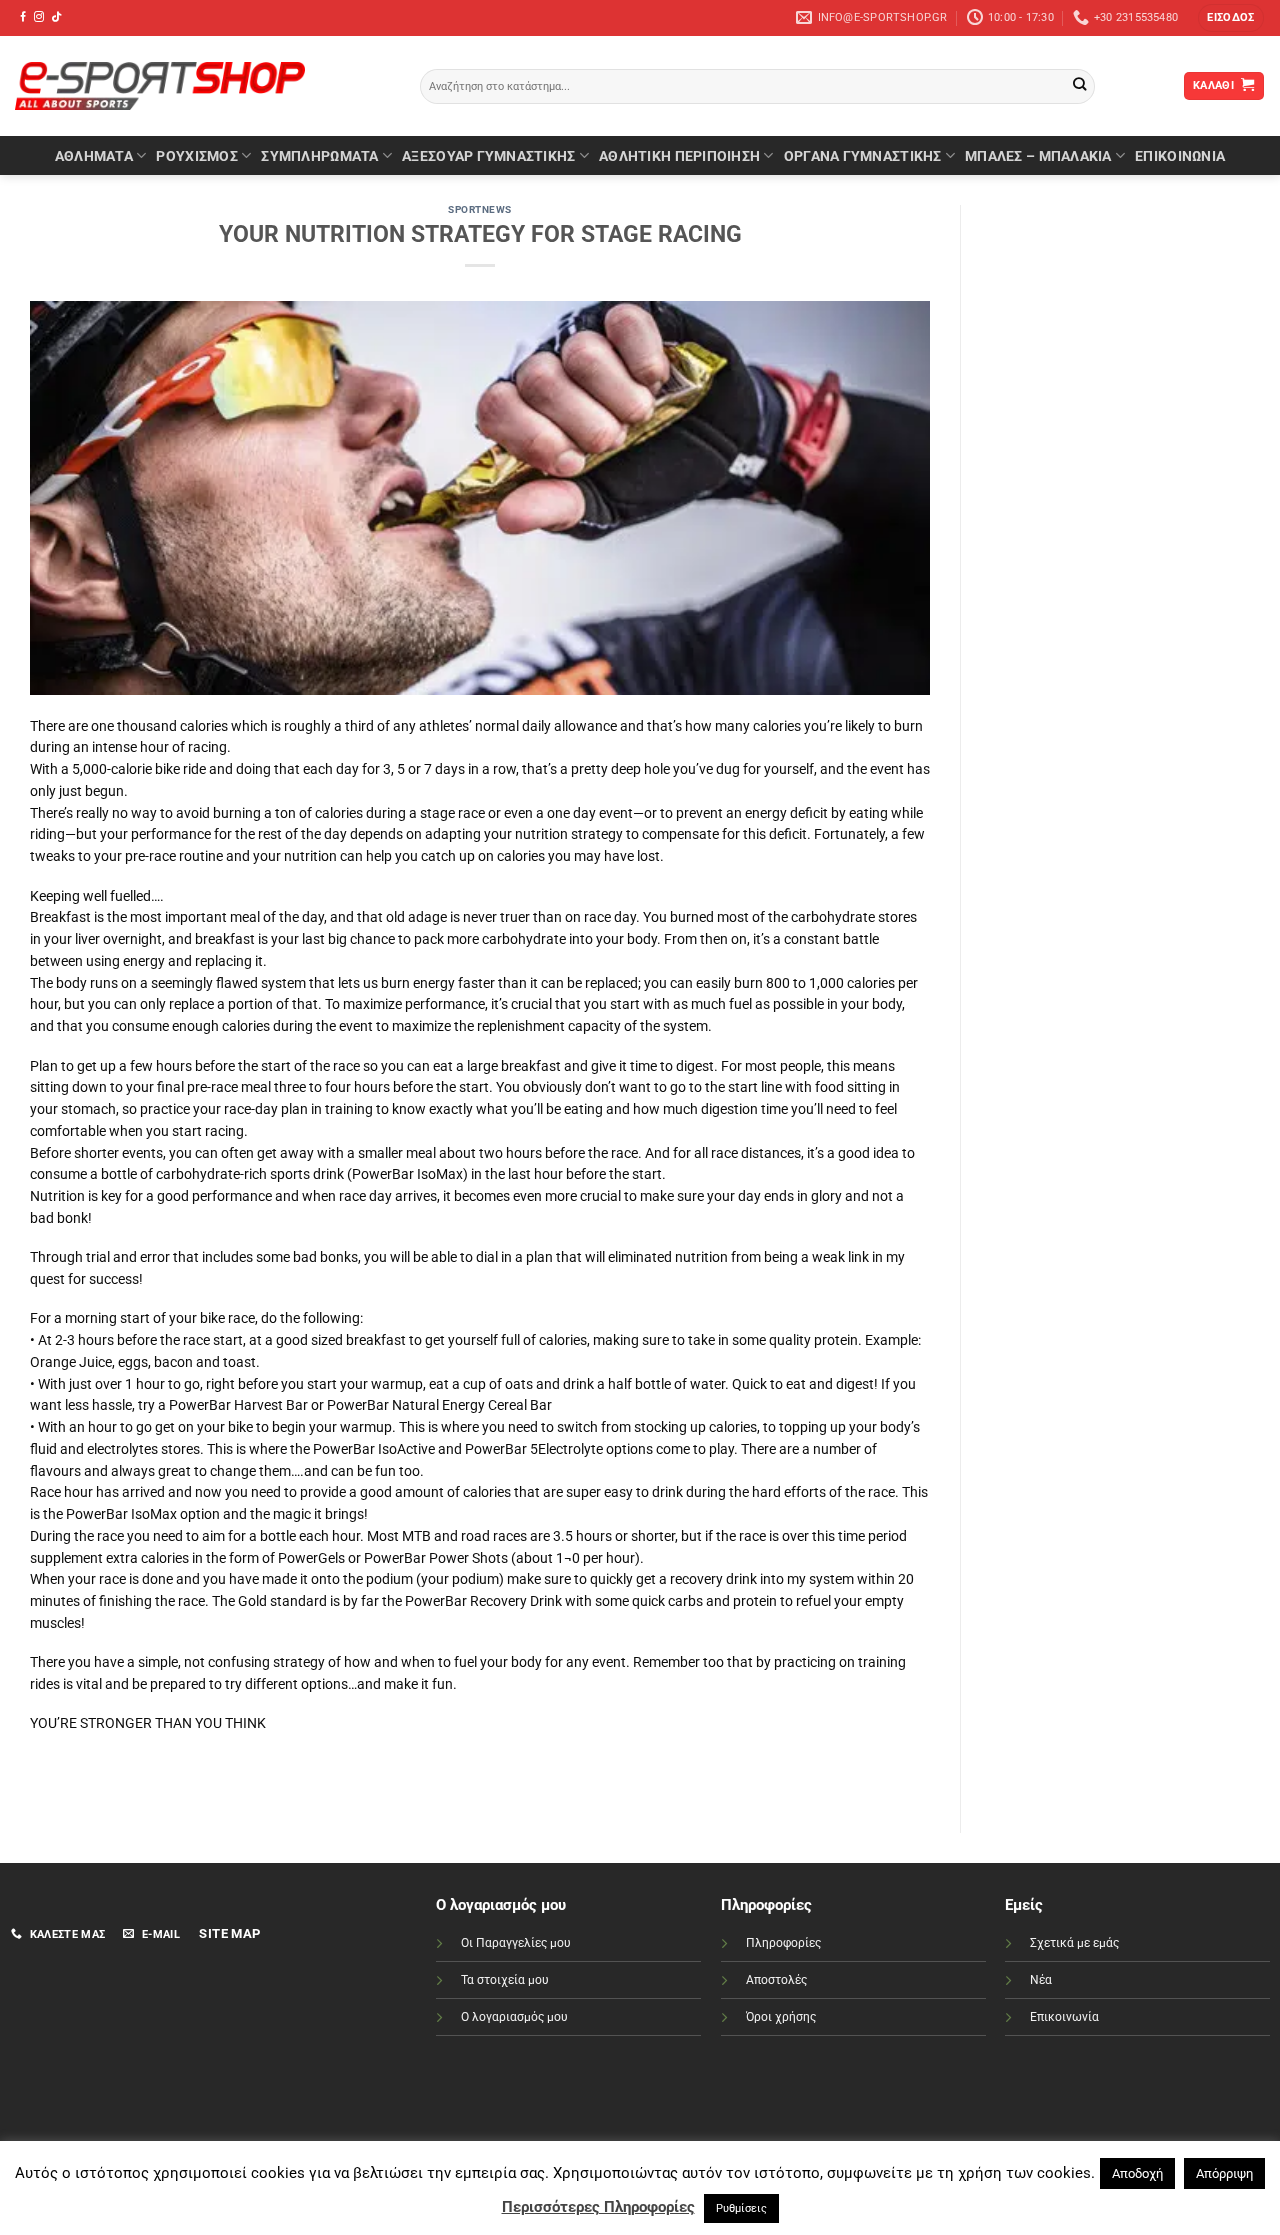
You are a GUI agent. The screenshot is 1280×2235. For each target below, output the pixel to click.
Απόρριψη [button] (1224, 2173)
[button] (1230, 18)
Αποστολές (776, 1980)
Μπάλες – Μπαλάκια (1038, 156)
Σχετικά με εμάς (1074, 1943)
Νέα (1041, 1980)
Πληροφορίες (783, 1943)
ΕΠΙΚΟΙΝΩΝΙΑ (1180, 156)
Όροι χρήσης (781, 2017)
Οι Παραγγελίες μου (516, 1943)
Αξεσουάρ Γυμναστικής (488, 156)
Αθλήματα (94, 156)
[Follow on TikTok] (56, 17)
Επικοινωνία (1064, 2017)
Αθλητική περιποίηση (679, 156)
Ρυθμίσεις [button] (741, 2208)
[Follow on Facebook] (23, 17)
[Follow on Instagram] (39, 17)
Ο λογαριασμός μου (514, 2017)
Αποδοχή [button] (1137, 2173)
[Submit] (1079, 86)
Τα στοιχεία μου (505, 1980)
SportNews (479, 209)
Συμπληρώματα (319, 156)
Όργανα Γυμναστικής (863, 156)
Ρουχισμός (196, 156)
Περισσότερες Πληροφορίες (598, 2207)
